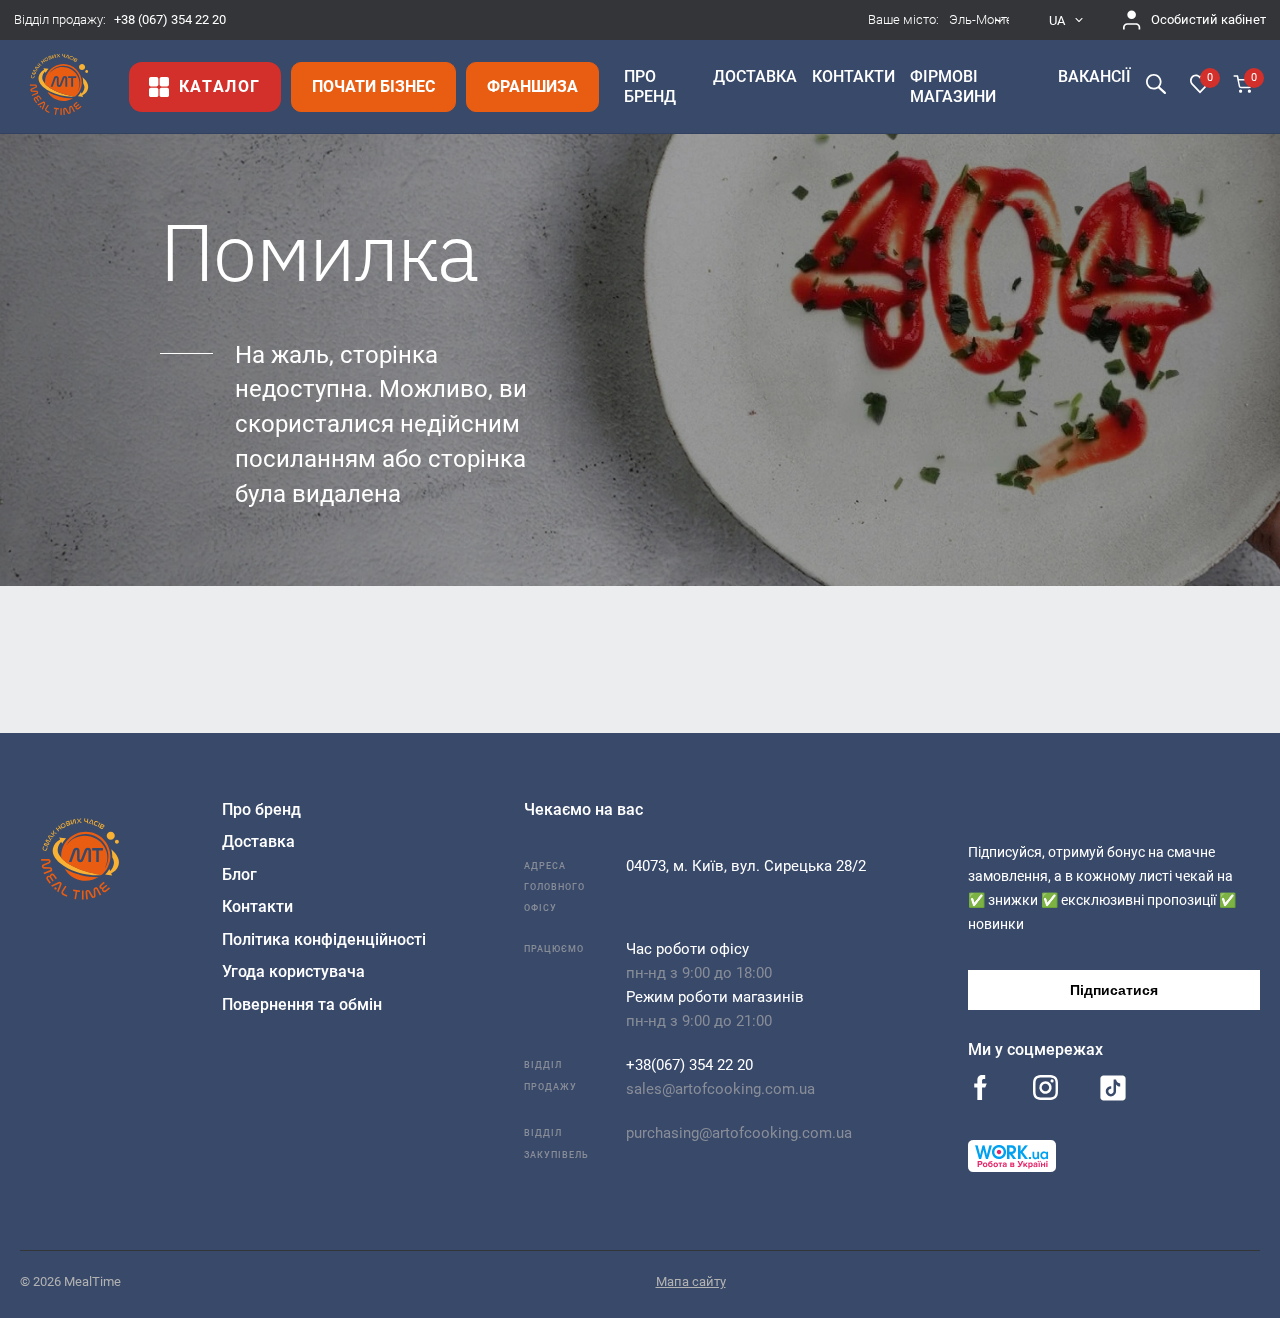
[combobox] (979, 20)
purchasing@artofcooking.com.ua (739, 1133)
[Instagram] (1045, 1089)
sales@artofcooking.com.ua (720, 1089)
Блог (239, 874)
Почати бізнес (373, 86)
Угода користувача (293, 971)
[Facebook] (980, 1089)
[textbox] (979, 20)
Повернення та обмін (302, 1004)
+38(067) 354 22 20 (689, 1065)
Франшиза (532, 86)
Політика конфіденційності (324, 939)
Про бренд (261, 809)
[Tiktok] (1113, 1092)
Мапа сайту (691, 1281)
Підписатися (1114, 990)
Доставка (258, 841)
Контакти (257, 906)
